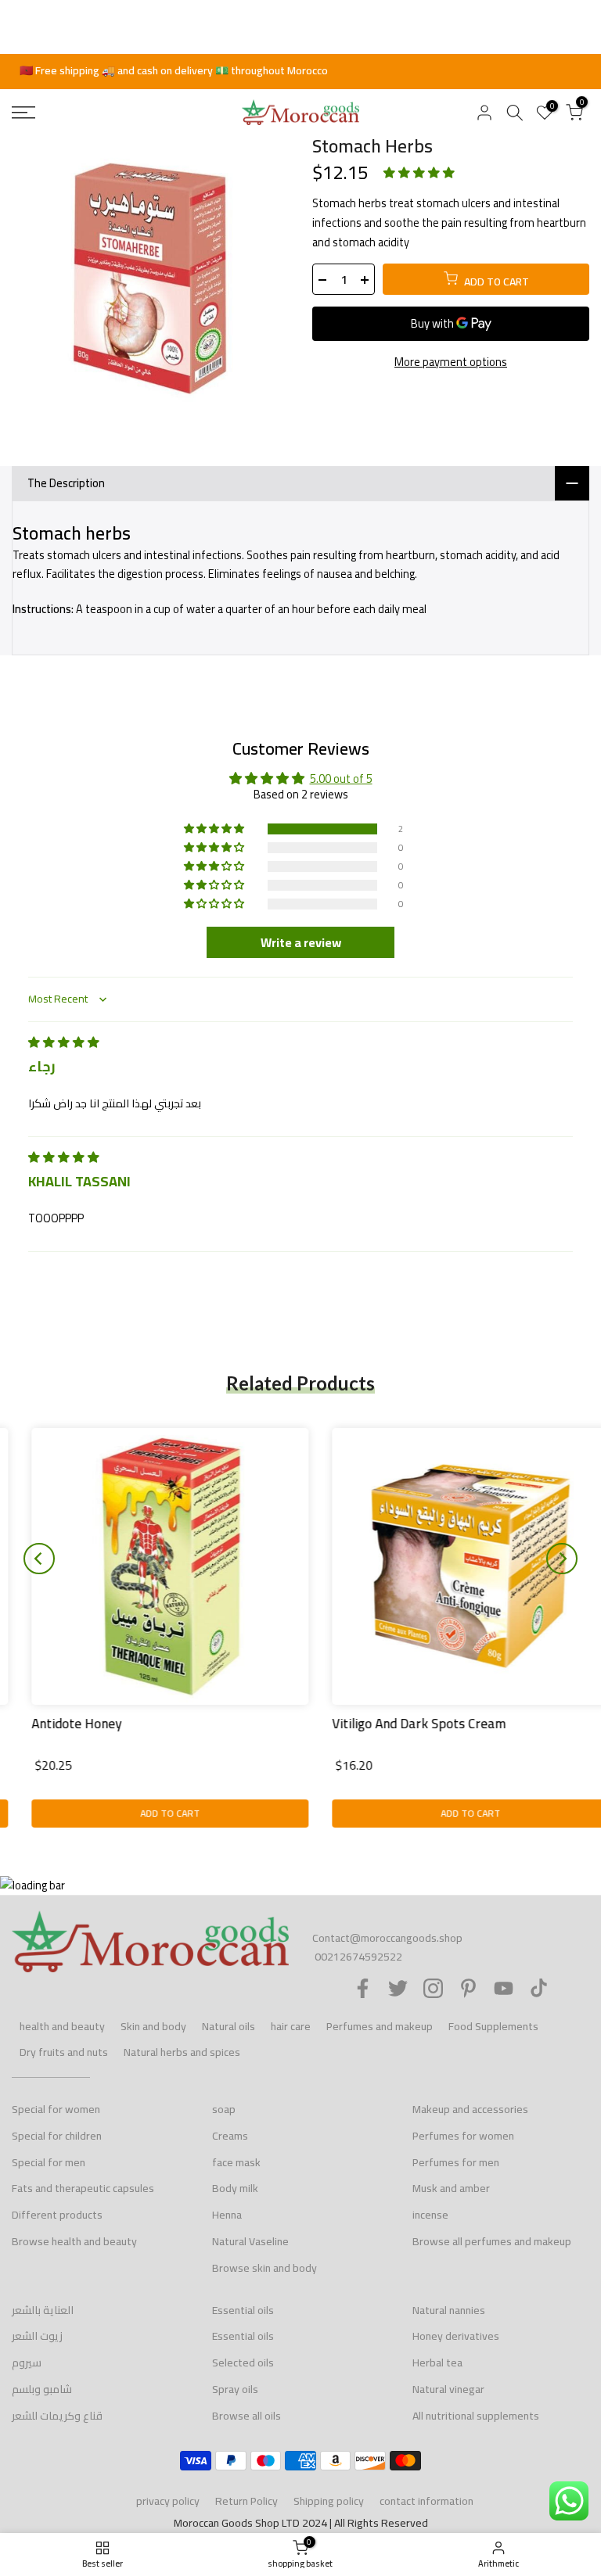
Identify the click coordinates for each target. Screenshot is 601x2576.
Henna (227, 2215)
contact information (426, 2501)
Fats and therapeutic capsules (83, 2188)
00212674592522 (358, 1957)
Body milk (235, 2188)
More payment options (451, 362)
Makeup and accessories (470, 2109)
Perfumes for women (463, 2136)
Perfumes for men (456, 2162)
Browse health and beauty (74, 2241)
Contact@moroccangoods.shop (387, 1938)
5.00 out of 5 (341, 779)
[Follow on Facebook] (363, 1988)
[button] (419, 172)
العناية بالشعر (43, 2310)
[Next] (562, 1559)
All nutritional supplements (476, 2416)
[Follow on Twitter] (398, 1988)
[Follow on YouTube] (504, 1988)
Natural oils (229, 2026)
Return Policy (247, 2501)
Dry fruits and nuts (64, 2052)
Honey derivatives (456, 2336)
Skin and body (153, 2026)
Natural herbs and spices (182, 2052)
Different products (57, 2215)
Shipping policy (329, 2501)
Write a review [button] (301, 942)
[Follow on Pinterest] (468, 1988)
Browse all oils (247, 2416)
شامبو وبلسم (42, 2389)
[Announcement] (300, 71)
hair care (291, 2026)
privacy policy (168, 2501)
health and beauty (62, 2026)
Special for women (56, 2109)
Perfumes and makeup (380, 2026)
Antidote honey (57, 1724)
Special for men (49, 2162)
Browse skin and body (265, 2268)
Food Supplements (493, 2026)
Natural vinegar (448, 2389)
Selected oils (243, 2363)
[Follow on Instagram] (433, 1988)
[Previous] (39, 1559)
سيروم (27, 2363)
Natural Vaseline (250, 2241)
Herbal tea (437, 2363)
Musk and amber (451, 2188)
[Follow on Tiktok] (539, 1988)
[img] (64, 1042)
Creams (230, 2136)
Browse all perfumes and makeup (492, 2241)
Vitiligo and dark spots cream (399, 1724)
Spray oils (235, 2389)
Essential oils (243, 2310)
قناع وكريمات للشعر (57, 2416)
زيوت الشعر (37, 2336)
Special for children (57, 2136)
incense (430, 2215)
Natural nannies (449, 2310)
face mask (236, 2162)
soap (224, 2109)
